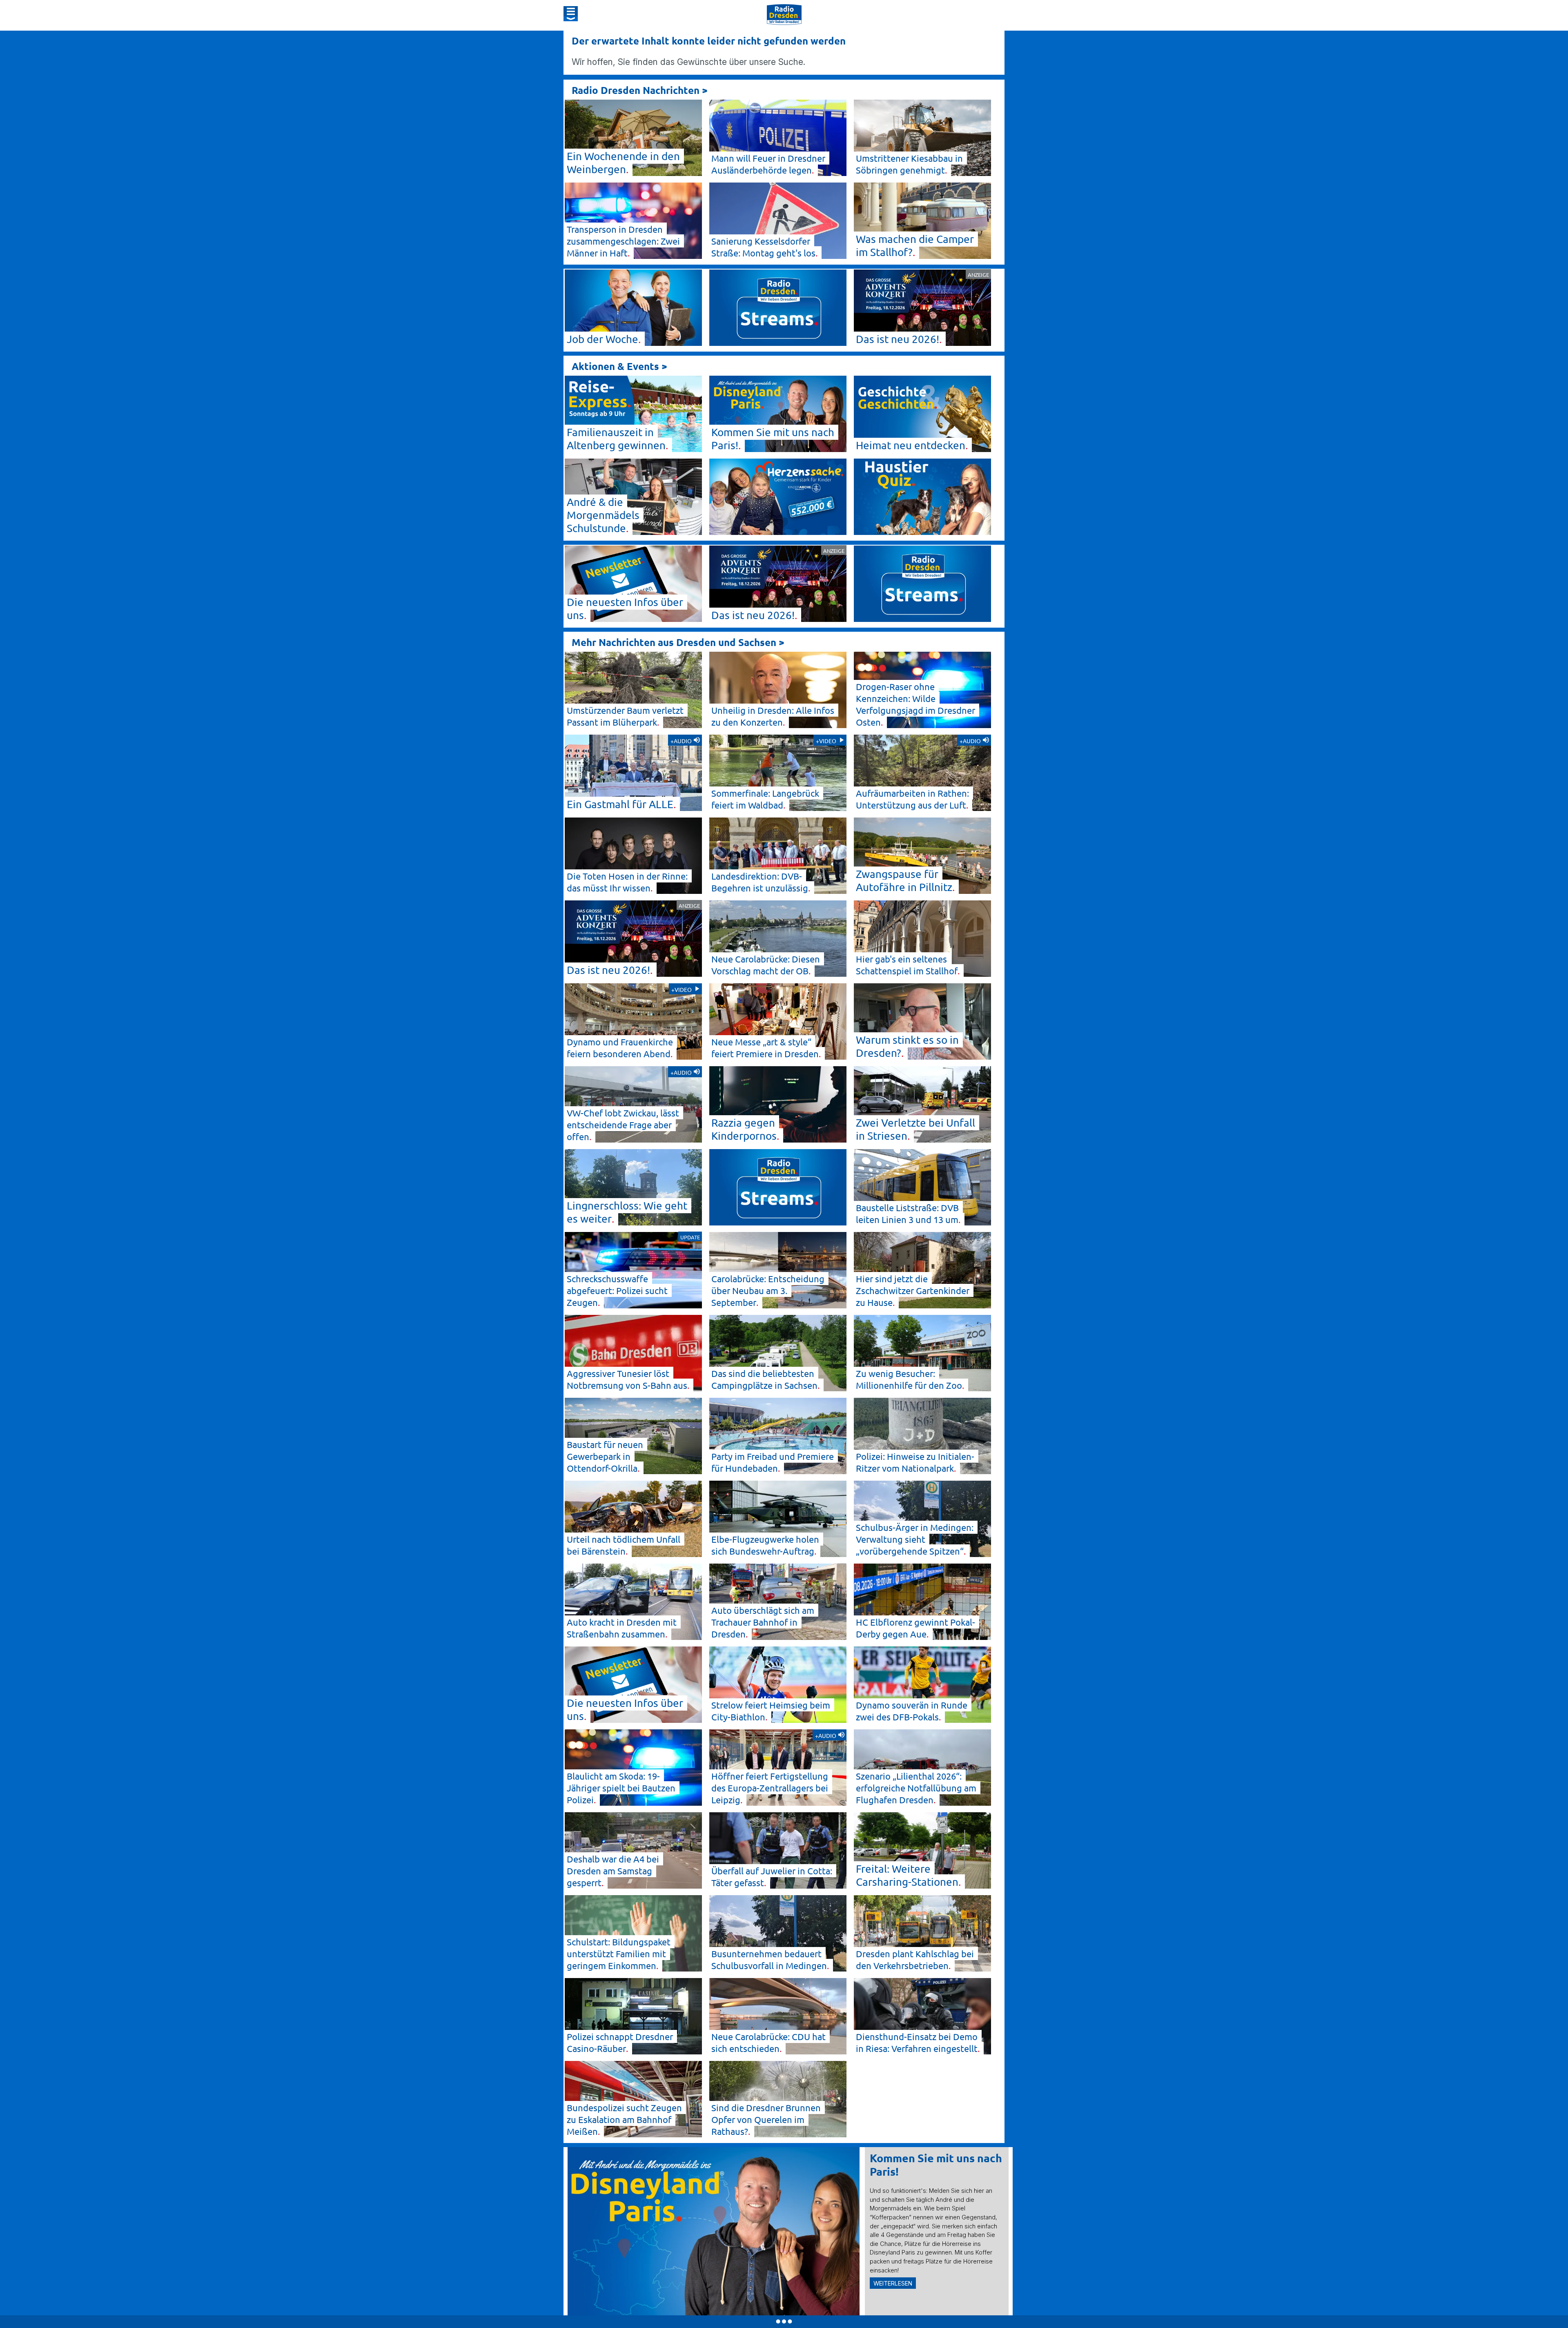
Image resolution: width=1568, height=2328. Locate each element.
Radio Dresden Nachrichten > (640, 90)
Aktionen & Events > (619, 366)
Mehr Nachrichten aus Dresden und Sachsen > (678, 642)
